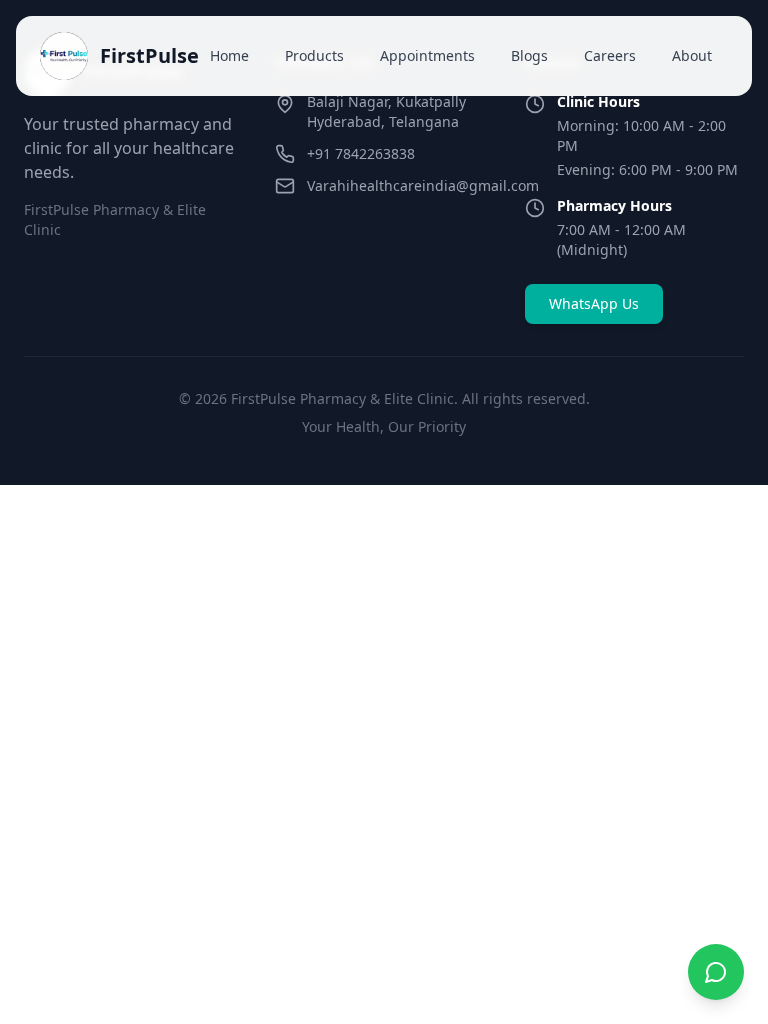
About (692, 55)
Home (229, 55)
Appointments (427, 55)
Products (314, 55)
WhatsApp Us (594, 303)
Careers (610, 55)
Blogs (529, 55)
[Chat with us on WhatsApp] (716, 972)
